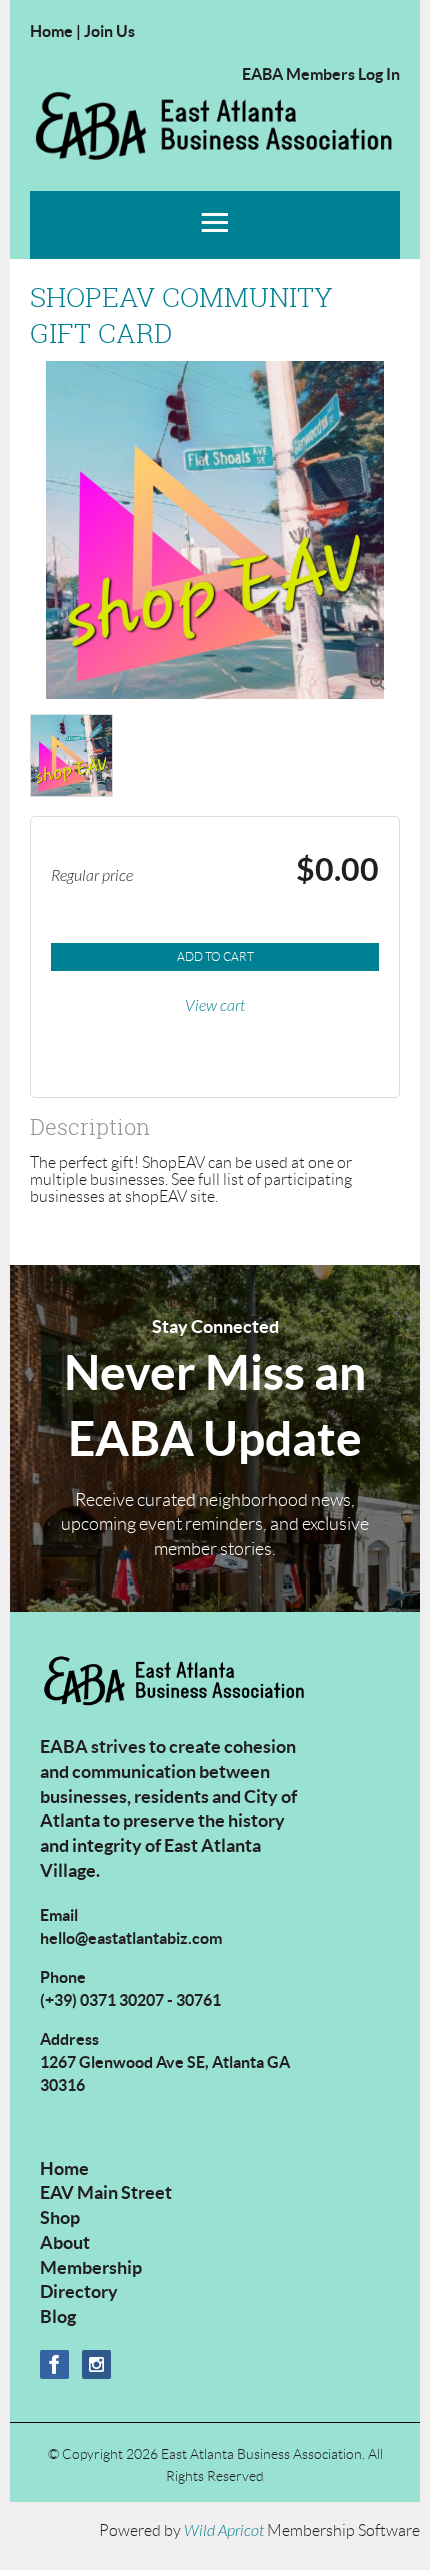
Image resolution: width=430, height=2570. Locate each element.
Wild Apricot (224, 2531)
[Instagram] (96, 2364)
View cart (215, 1006)
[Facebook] (54, 2364)
